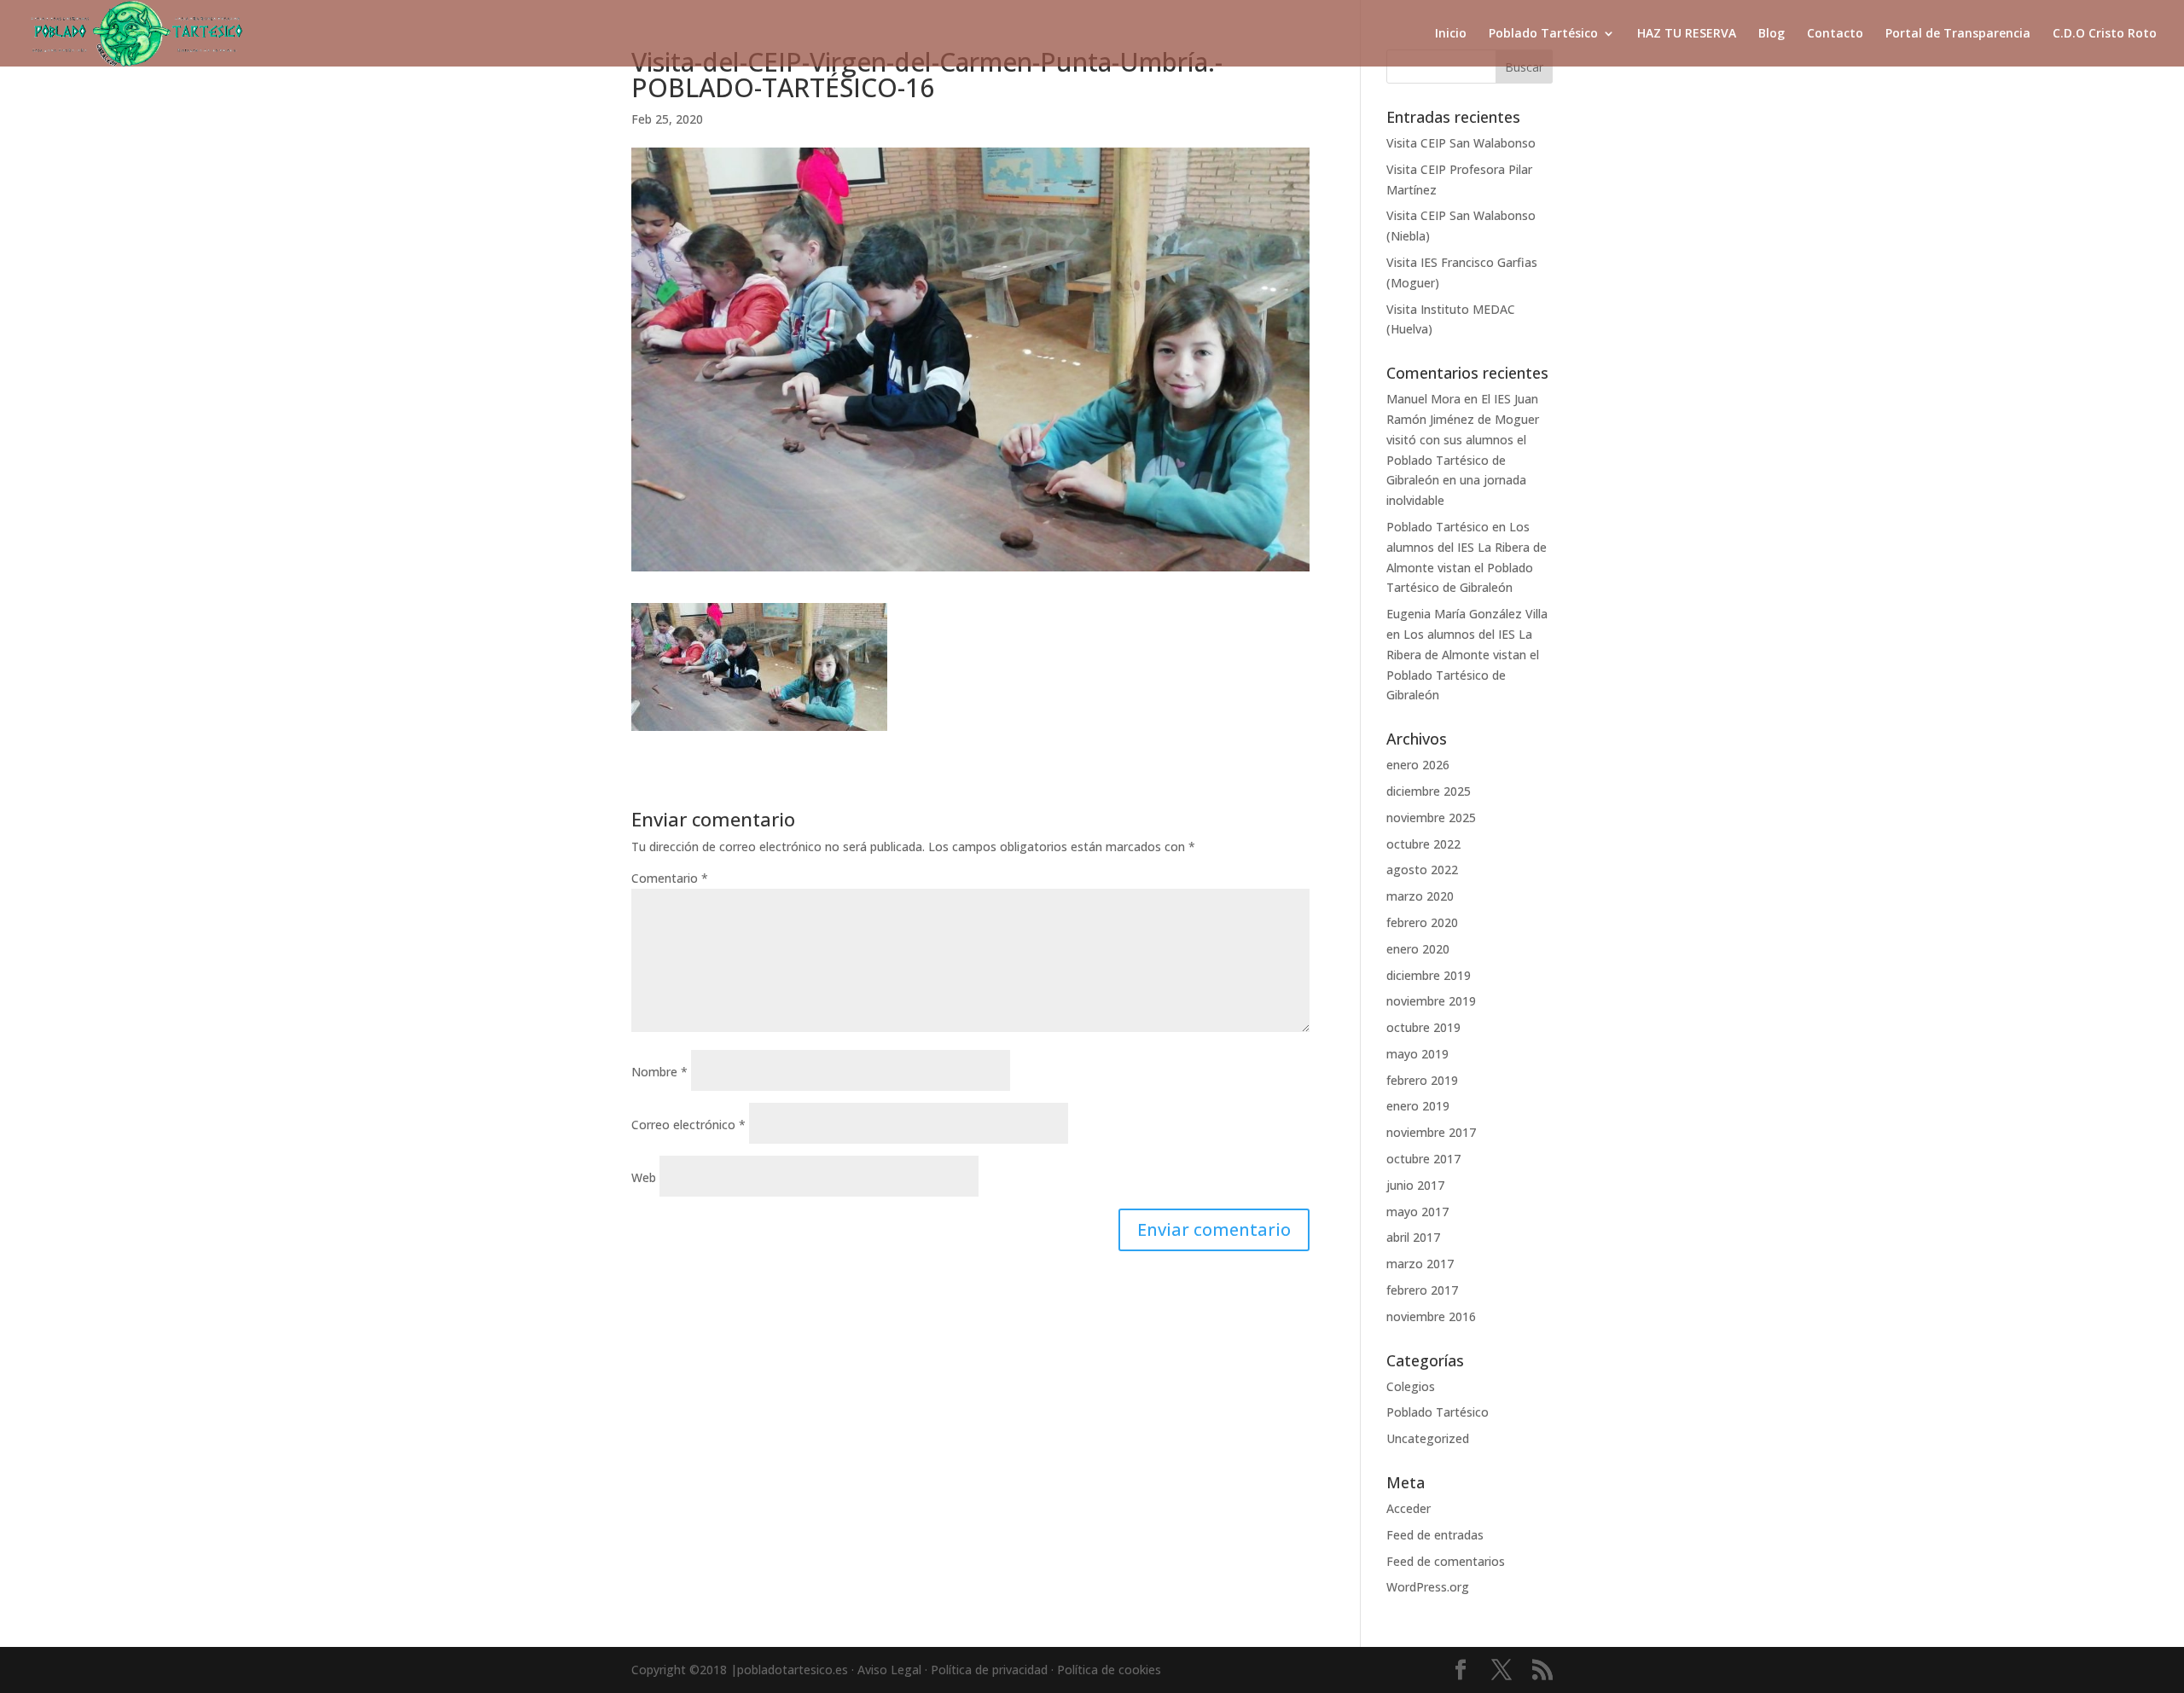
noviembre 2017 (1431, 1132)
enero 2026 (1418, 765)
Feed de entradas (1435, 1535)
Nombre (659, 1072)
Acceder (1409, 1508)
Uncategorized (1428, 1438)
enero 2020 (1418, 949)
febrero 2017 (1422, 1290)
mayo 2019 (1417, 1054)
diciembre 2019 (1429, 975)
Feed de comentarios (1446, 1561)
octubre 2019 (1423, 1027)
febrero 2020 (1422, 922)
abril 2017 (1413, 1237)
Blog (1772, 34)
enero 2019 (1418, 1106)
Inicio (1451, 34)
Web (644, 1177)
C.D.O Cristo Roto (2105, 34)
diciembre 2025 (1429, 791)
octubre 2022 (1423, 844)
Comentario (670, 878)
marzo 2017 (1420, 1264)
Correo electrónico (688, 1125)
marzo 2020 (1420, 896)
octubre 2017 (1423, 1159)
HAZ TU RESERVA (1687, 34)
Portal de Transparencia (1958, 34)
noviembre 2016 (1431, 1316)
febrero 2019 (1422, 1080)
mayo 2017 (1417, 1212)
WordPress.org (1428, 1587)
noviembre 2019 (1431, 1001)
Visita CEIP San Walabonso (1461, 143)
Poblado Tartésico (1543, 34)
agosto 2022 (1422, 870)
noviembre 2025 (1431, 818)
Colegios (1411, 1386)
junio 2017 (1415, 1185)
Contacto (1835, 34)
